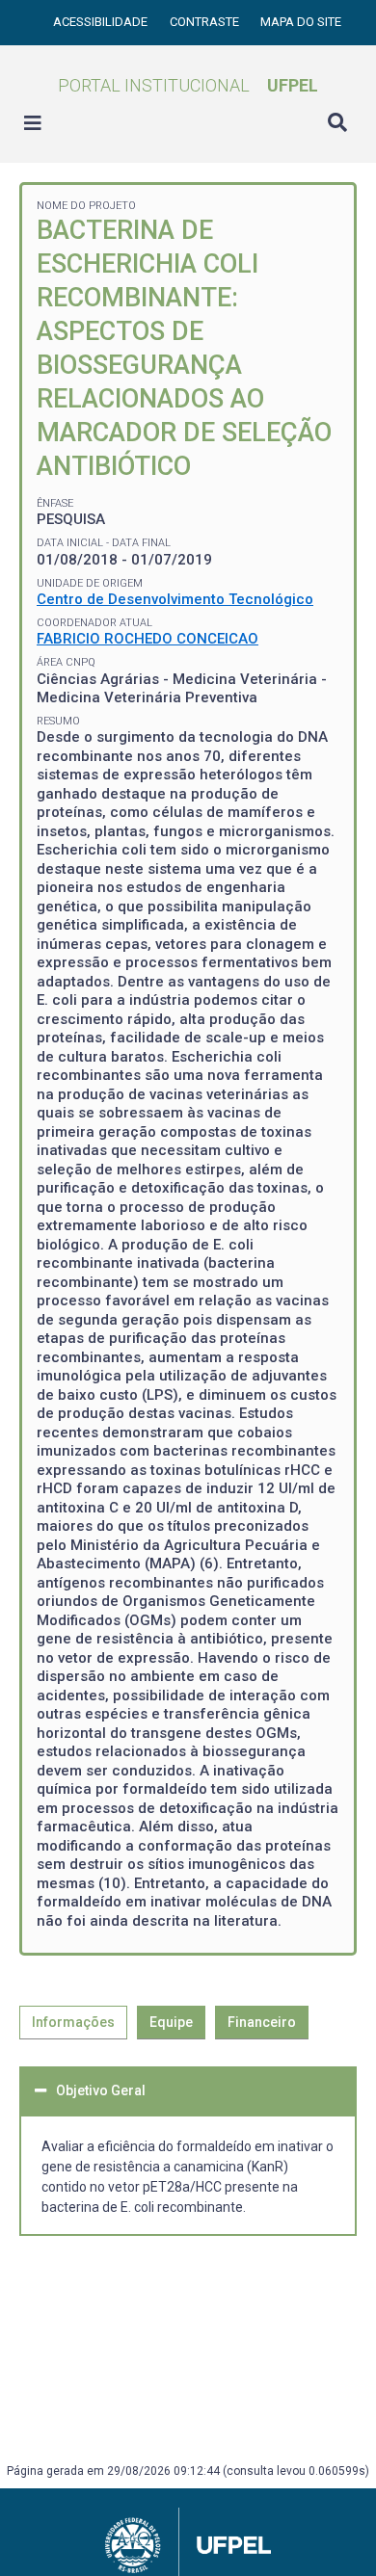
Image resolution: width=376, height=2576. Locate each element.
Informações (73, 2022)
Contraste (206, 22)
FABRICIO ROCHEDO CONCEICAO (148, 639)
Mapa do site (301, 22)
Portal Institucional (188, 85)
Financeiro (262, 2022)
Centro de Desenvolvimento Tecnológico (175, 599)
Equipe (171, 2022)
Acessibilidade (102, 22)
